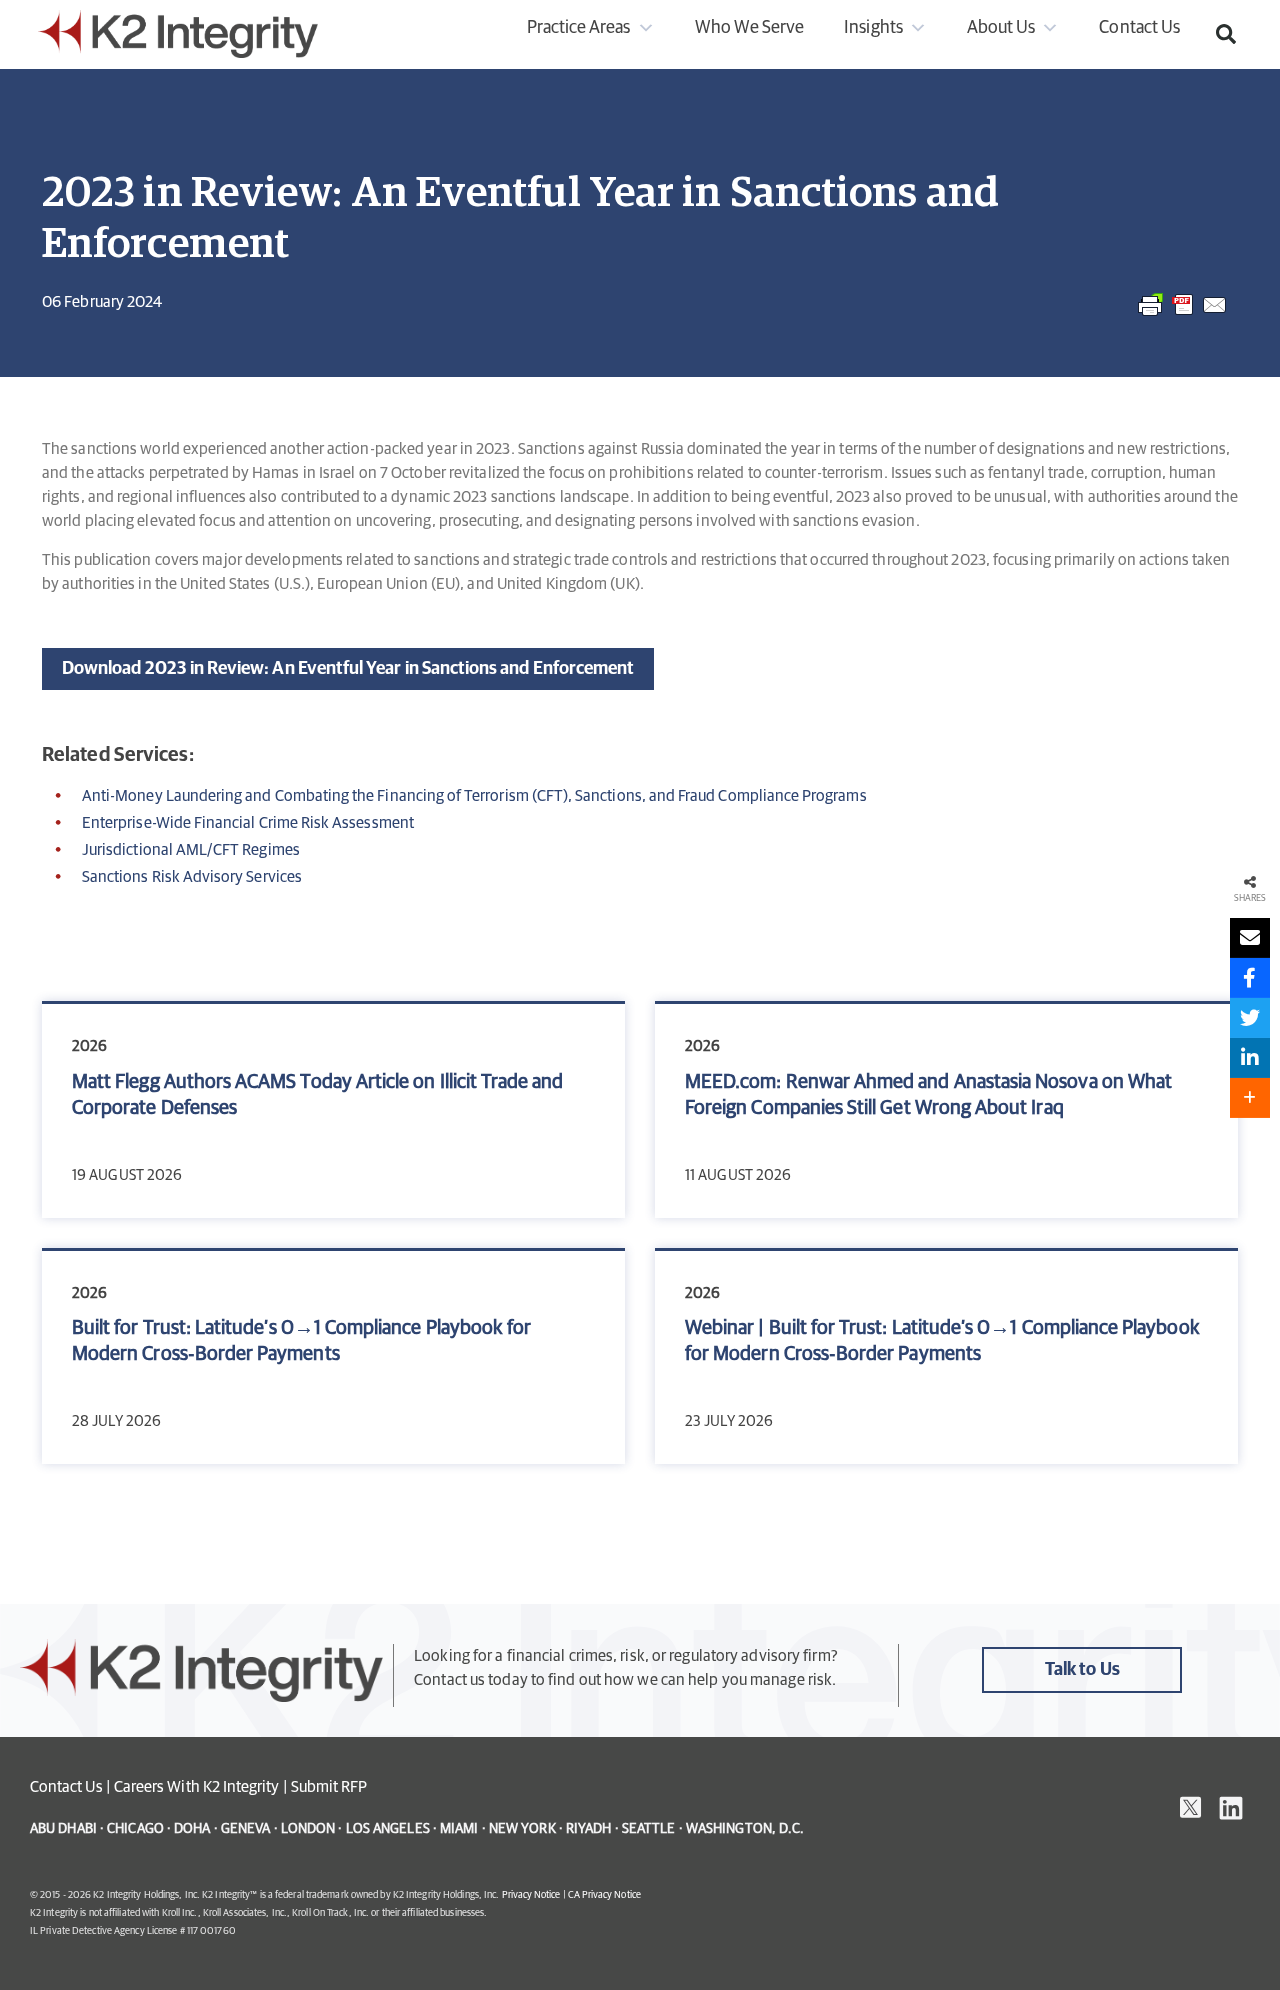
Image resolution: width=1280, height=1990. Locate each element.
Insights (873, 28)
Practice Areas (579, 28)
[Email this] (1250, 938)
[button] (1226, 34)
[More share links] (1250, 1098)
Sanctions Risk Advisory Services (192, 877)
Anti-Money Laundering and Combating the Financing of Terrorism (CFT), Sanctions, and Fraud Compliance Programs (474, 796)
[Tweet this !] (1250, 1018)
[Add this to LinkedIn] (1250, 1058)
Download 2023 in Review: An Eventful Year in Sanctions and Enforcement (348, 669)
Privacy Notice (531, 1895)
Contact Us (1139, 28)
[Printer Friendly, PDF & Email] (1183, 315)
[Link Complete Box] (333, 1111)
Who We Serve (750, 28)
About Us (1001, 28)
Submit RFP (329, 1787)
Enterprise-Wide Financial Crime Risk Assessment (248, 823)
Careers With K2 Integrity (197, 1787)
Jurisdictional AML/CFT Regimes (191, 850)
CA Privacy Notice (604, 1895)
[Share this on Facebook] (1250, 978)
